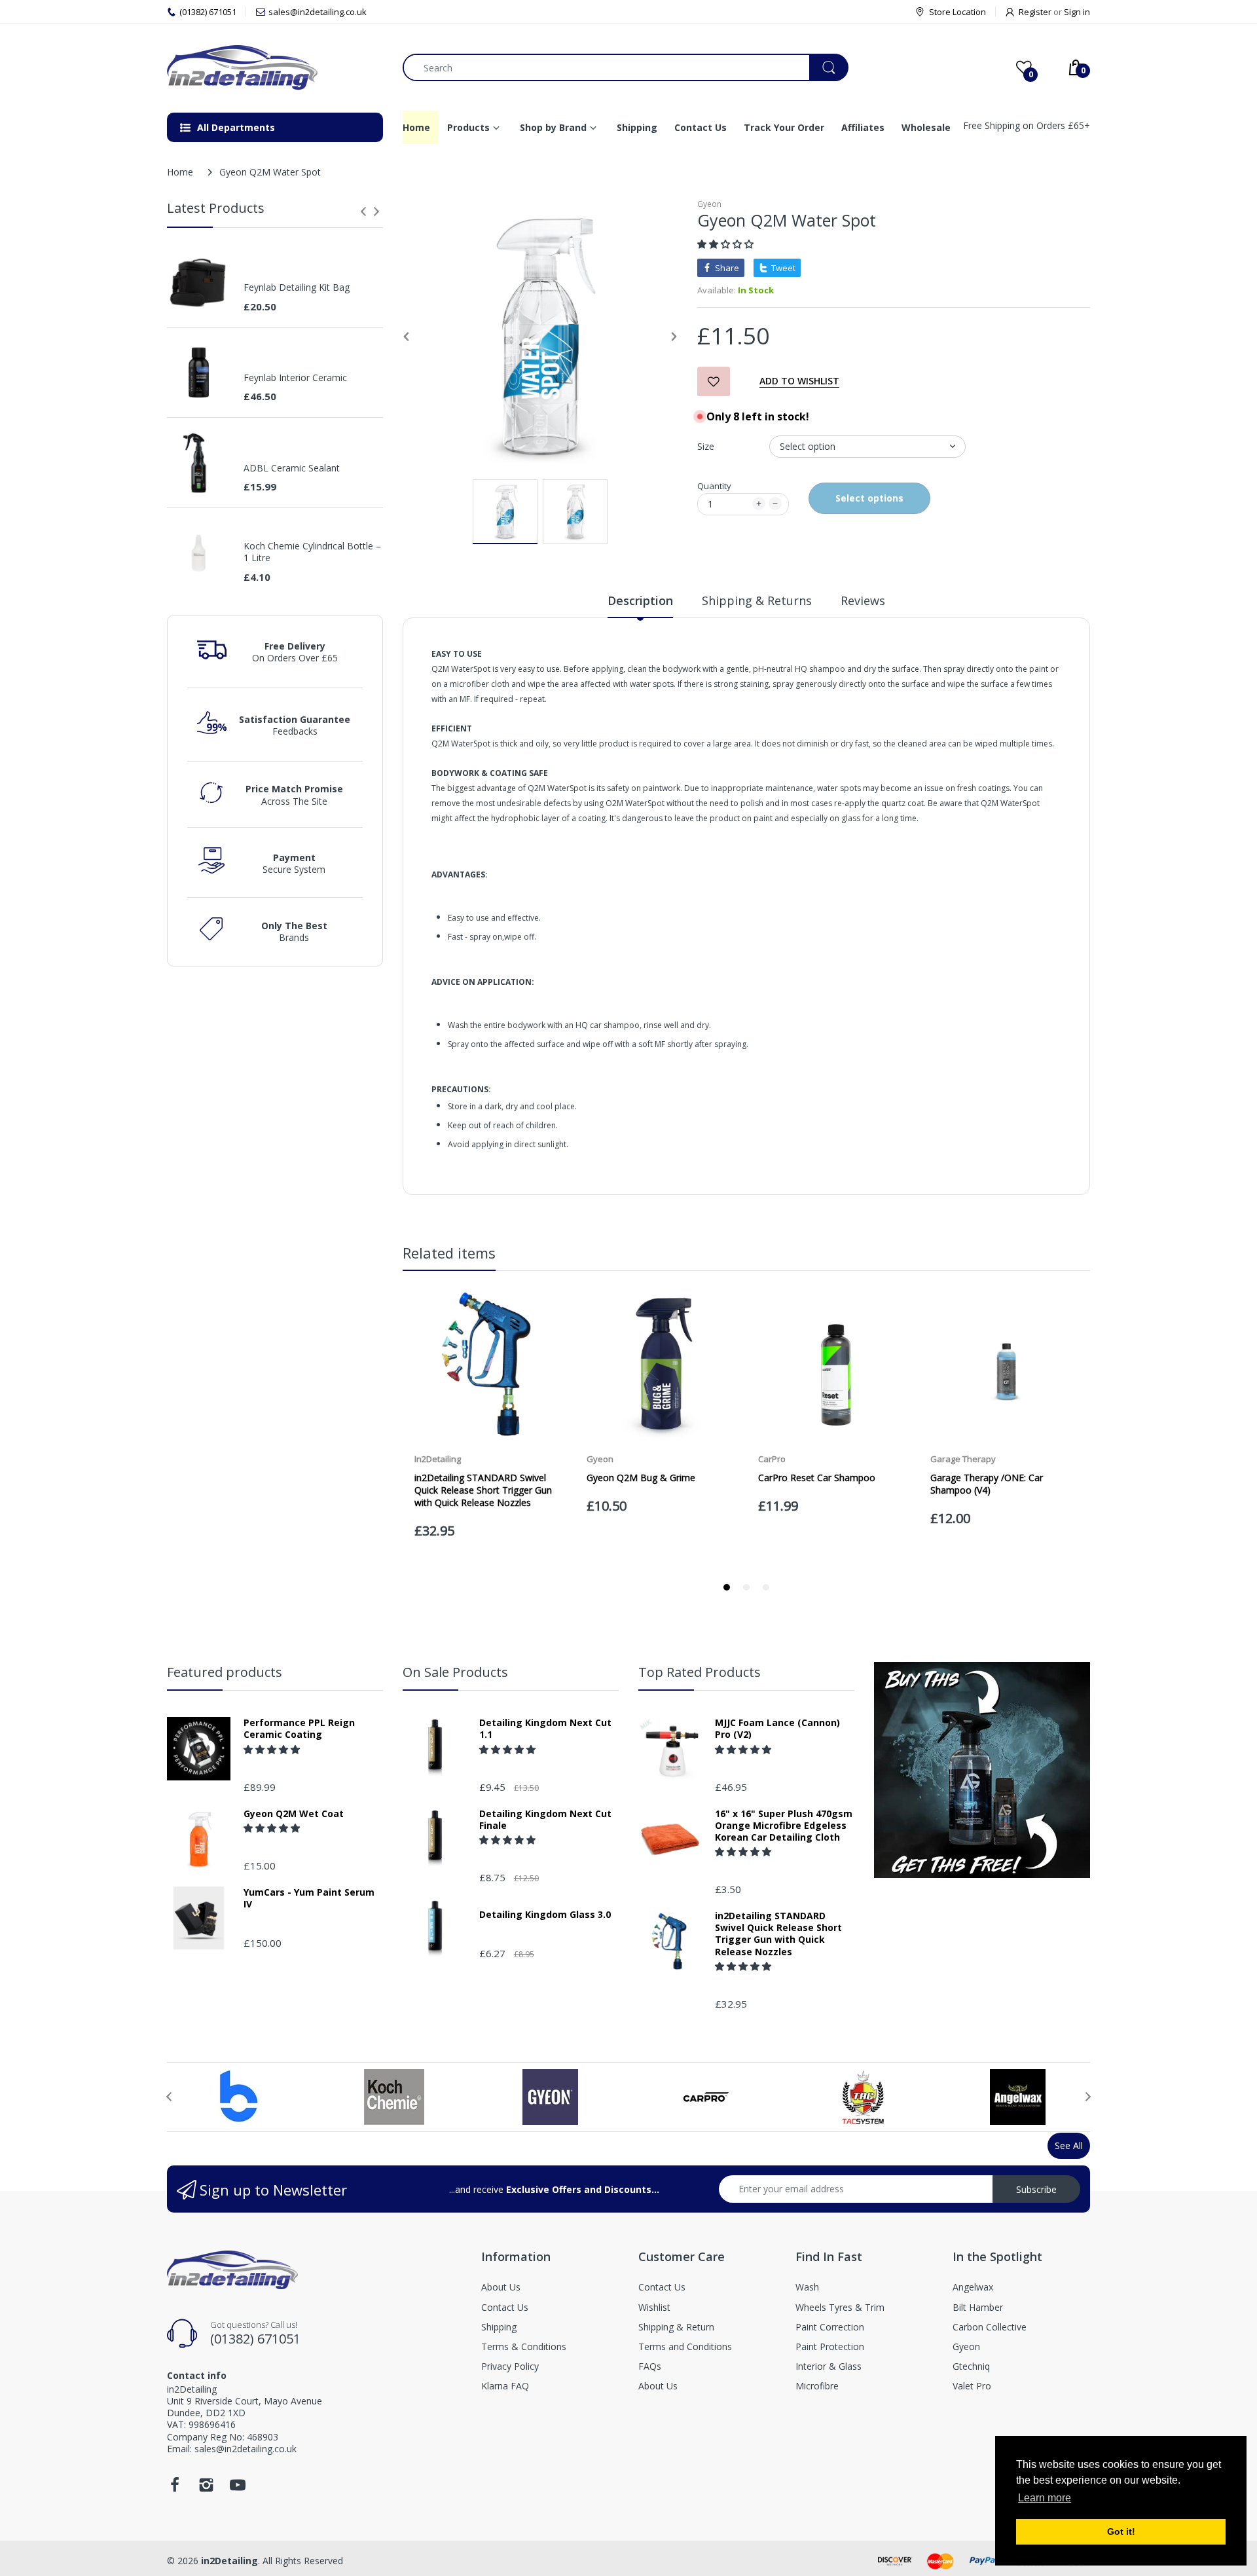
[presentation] (363, 212)
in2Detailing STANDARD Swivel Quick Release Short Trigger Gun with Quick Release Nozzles (778, 1934)
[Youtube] (238, 2489)
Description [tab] (640, 600)
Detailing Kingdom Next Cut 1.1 (545, 1729)
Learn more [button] (1045, 2498)
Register (1035, 12)
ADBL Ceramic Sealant (292, 468)
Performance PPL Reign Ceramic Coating (299, 1729)
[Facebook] (175, 2489)
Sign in (1077, 12)
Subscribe (1036, 2189)
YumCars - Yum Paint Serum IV (309, 1898)
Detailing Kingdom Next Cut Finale (545, 1820)
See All (1069, 2145)
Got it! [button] (1121, 2531)
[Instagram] (206, 2489)
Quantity (714, 486)
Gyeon (709, 204)
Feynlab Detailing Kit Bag (297, 287)
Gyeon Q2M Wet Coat (294, 1814)
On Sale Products (455, 1672)
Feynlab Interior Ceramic (295, 378)
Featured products (225, 1672)
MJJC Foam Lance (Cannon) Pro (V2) (777, 1729)
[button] (727, 244)
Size (706, 446)
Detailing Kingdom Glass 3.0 (545, 1915)
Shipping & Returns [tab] (757, 600)
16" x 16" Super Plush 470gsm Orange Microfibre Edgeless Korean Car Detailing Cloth (784, 1826)
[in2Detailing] (275, 67)
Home (180, 172)
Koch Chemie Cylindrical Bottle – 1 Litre (312, 552)
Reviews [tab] (863, 600)
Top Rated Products (700, 1672)
